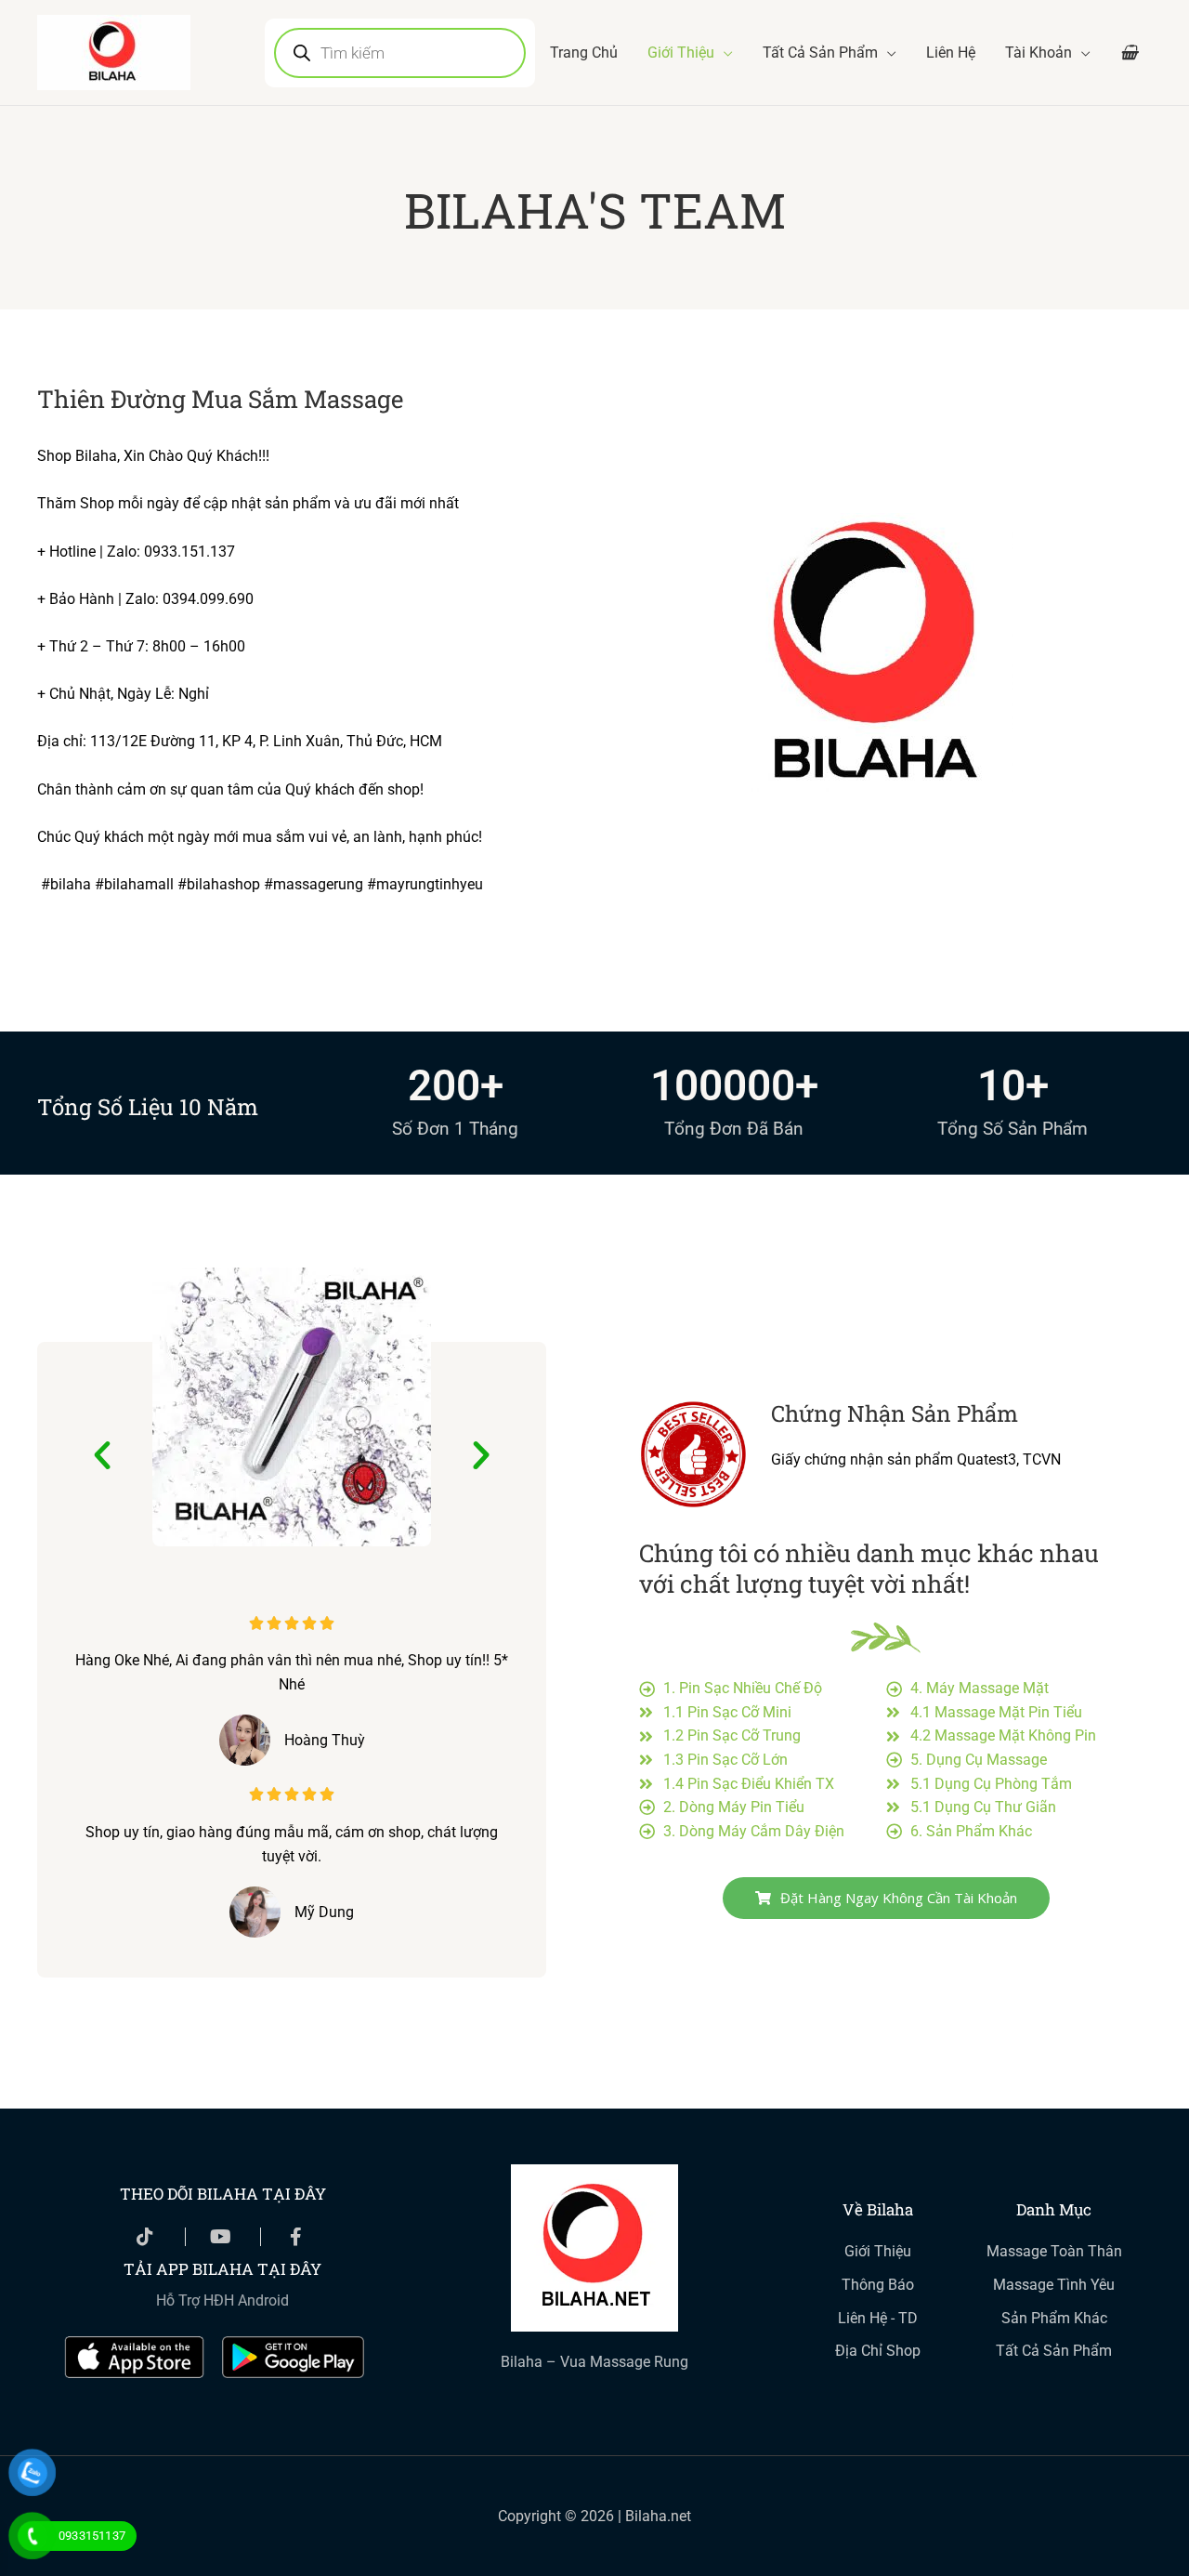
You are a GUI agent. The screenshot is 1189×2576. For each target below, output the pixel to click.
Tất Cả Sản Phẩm (820, 53)
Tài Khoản (1039, 53)
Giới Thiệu (681, 53)
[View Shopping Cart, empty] (1129, 53)
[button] (102, 1455)
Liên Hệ (951, 53)
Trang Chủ (584, 53)
